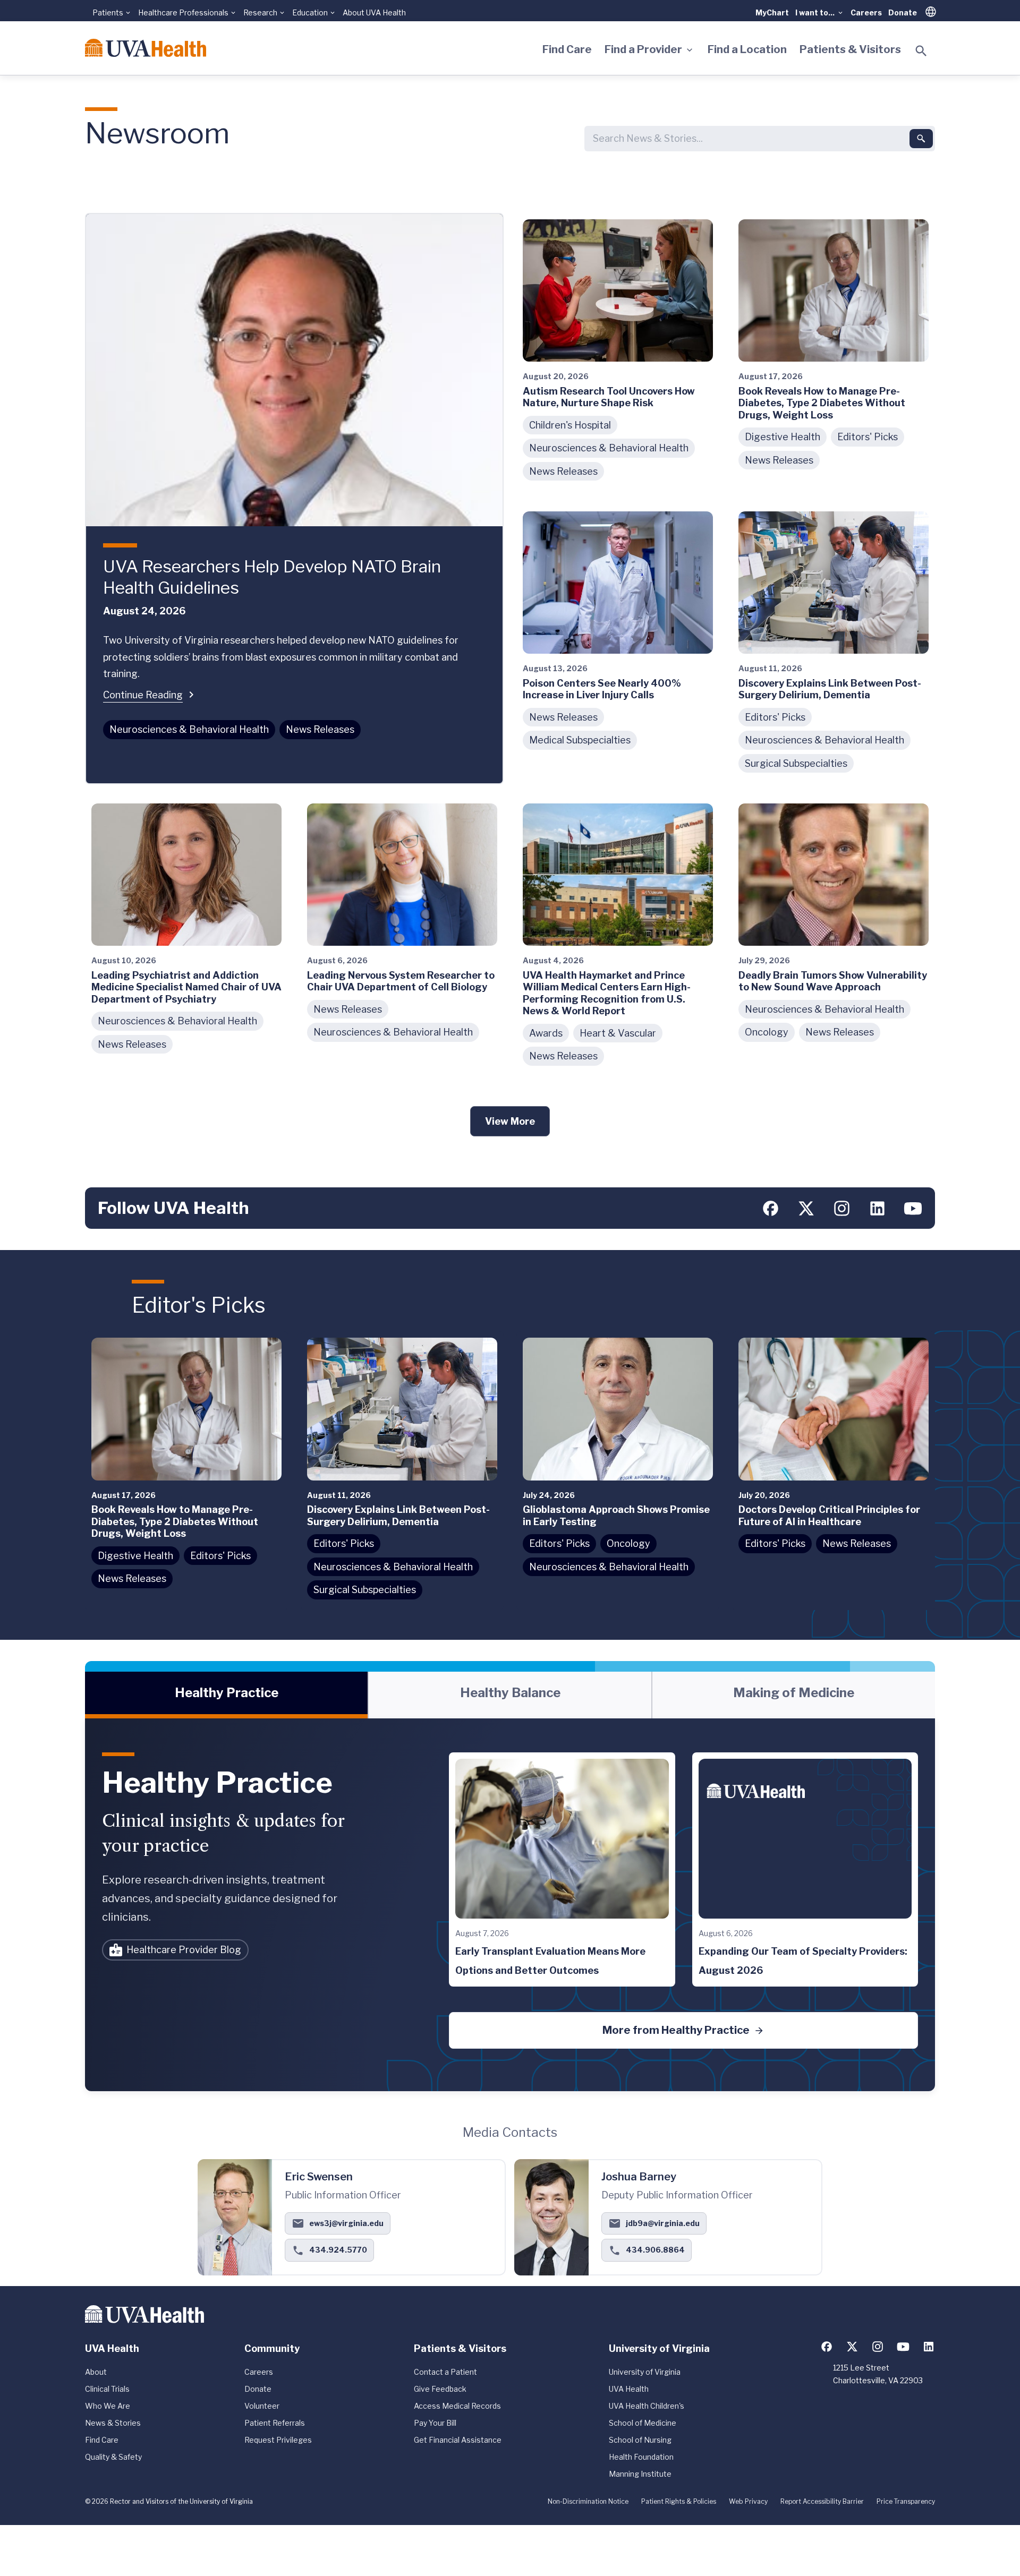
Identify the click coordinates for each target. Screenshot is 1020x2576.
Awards (546, 1033)
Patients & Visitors (850, 49)
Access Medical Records (457, 2406)
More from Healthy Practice (676, 2030)
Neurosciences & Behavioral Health (189, 729)
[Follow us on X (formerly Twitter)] (806, 1208)
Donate (903, 12)
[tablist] (510, 1695)
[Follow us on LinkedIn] (877, 1208)
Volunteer (262, 2406)
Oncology (767, 1032)
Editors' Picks (868, 437)
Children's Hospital (570, 425)
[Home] (146, 48)
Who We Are (108, 2406)
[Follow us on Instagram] (842, 1208)
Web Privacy (748, 2501)
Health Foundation (641, 2457)
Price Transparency (906, 2501)
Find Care (567, 49)
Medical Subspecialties (580, 740)
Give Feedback (440, 2389)
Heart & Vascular (618, 1033)
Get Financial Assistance (458, 2440)
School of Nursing (640, 2440)
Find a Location (747, 49)
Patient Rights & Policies (679, 2501)
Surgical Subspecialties (796, 763)
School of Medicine (643, 2423)
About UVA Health (374, 12)
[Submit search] (921, 139)
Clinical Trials (107, 2389)
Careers (866, 12)
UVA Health (629, 2389)
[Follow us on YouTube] (913, 1208)
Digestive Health (783, 437)
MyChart (772, 12)
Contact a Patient (445, 2372)
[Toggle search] (921, 51)
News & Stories (113, 2423)
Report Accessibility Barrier (822, 2501)
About (96, 2372)
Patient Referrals (275, 2423)
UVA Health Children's (647, 2406)
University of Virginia (645, 2372)
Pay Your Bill (435, 2423)
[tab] (226, 1695)
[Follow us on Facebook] (771, 1208)
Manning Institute (640, 2474)
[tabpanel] (510, 1905)
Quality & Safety (113, 2457)
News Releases (320, 729)
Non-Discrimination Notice (588, 2501)
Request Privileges (278, 2440)
